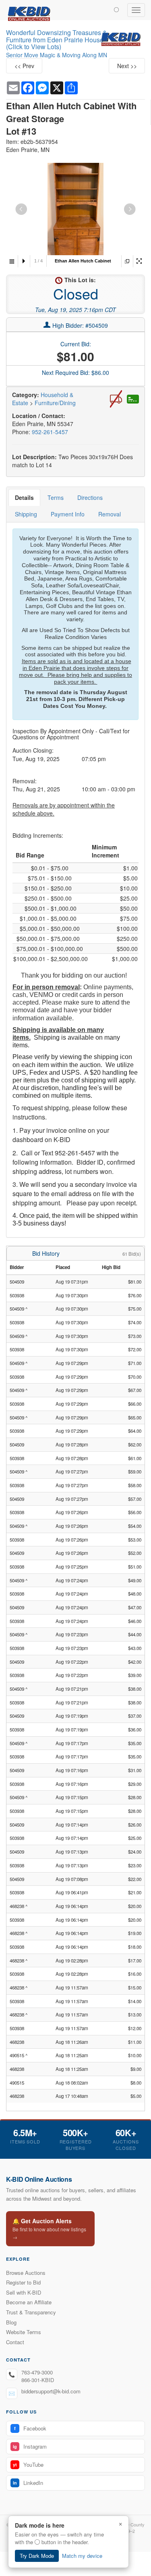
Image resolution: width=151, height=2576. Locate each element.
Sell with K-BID (24, 2292)
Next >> (127, 66)
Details (24, 497)
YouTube (28, 2465)
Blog (11, 2322)
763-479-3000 (37, 2372)
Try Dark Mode (37, 2556)
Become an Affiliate (29, 2302)
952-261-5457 (50, 432)
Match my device (82, 2556)
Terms (56, 497)
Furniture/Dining (55, 403)
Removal (110, 514)
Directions (90, 497)
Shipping (26, 514)
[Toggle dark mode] (116, 9)
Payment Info (68, 514)
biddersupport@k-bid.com (51, 2391)
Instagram (30, 2446)
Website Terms (24, 2332)
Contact (15, 2342)
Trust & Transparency (31, 2312)
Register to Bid (23, 2282)
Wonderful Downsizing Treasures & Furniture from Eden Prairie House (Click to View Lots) (57, 40)
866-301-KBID (38, 2380)
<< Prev (24, 66)
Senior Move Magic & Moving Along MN (57, 55)
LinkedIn (28, 2483)
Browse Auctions (26, 2273)
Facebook (30, 2428)
